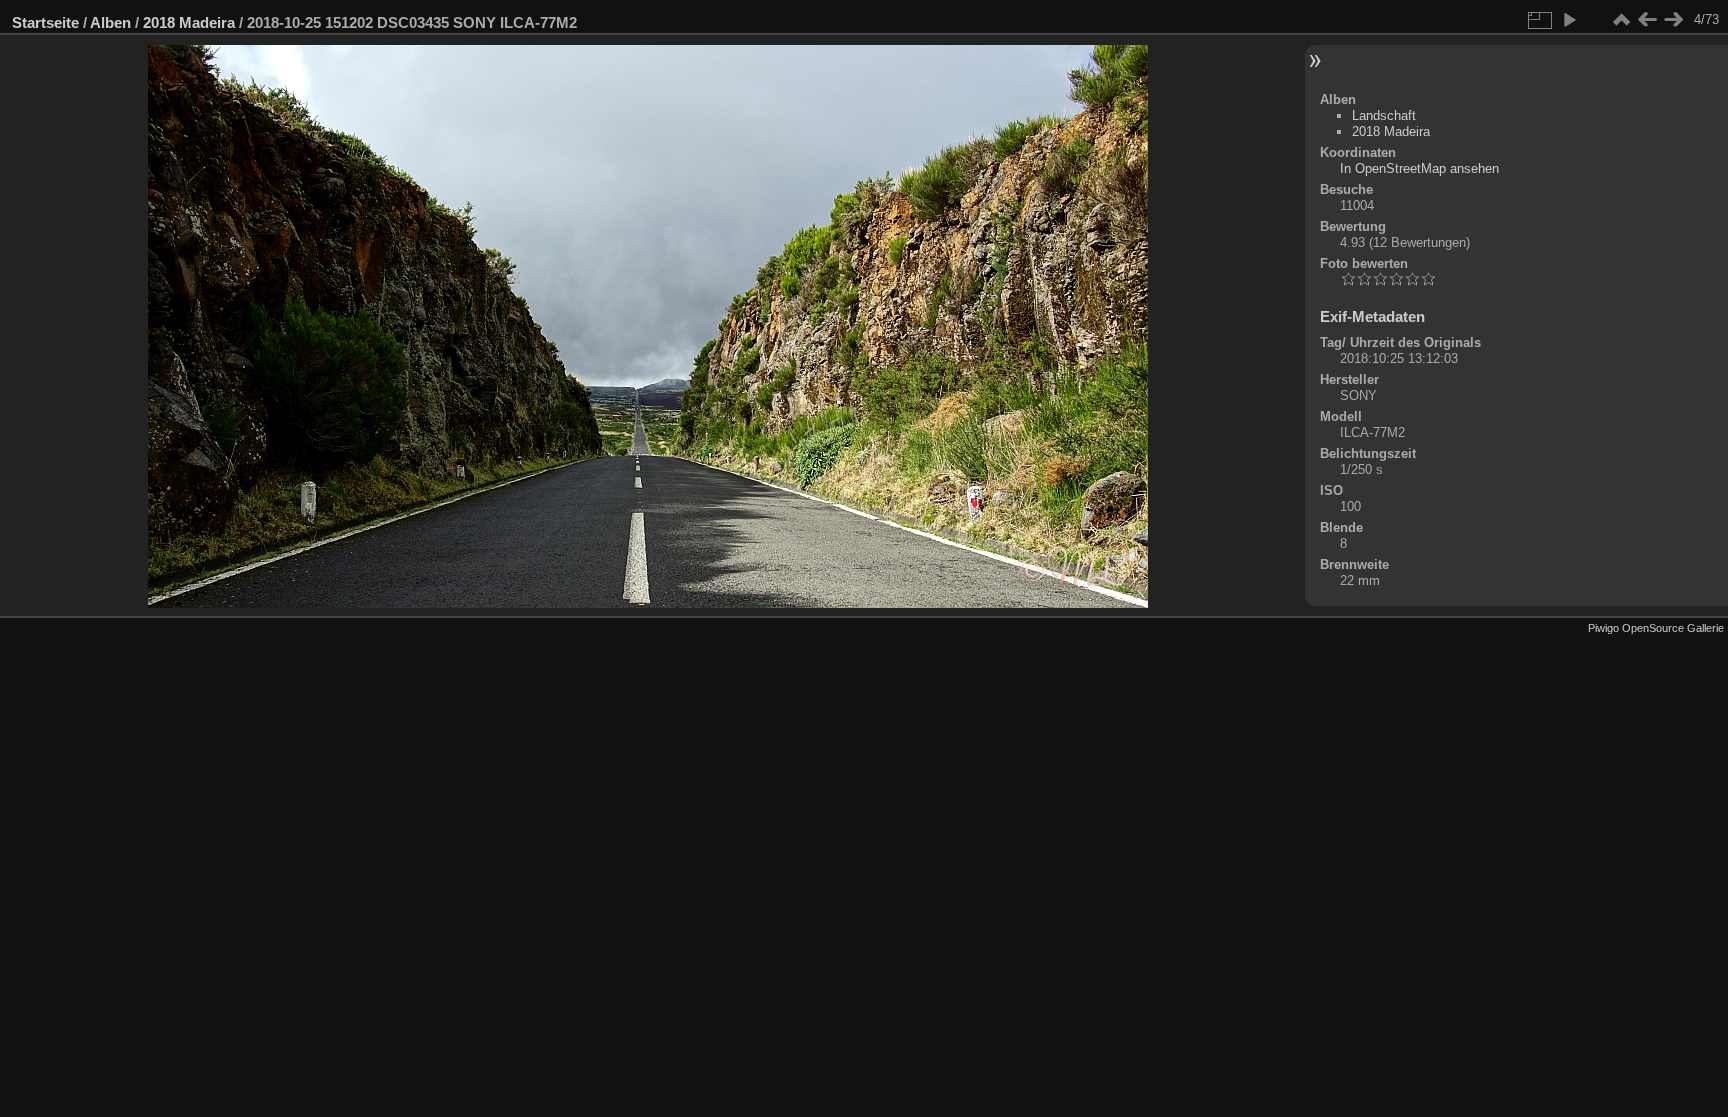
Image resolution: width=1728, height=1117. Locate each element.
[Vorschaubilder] (1621, 20)
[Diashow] (1569, 20)
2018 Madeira (189, 22)
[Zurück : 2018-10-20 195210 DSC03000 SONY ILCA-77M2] (1647, 20)
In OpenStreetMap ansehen (1419, 168)
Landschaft (1384, 115)
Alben (110, 22)
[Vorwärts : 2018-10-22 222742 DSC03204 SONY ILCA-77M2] (1673, 20)
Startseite (45, 22)
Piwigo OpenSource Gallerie (1656, 628)
